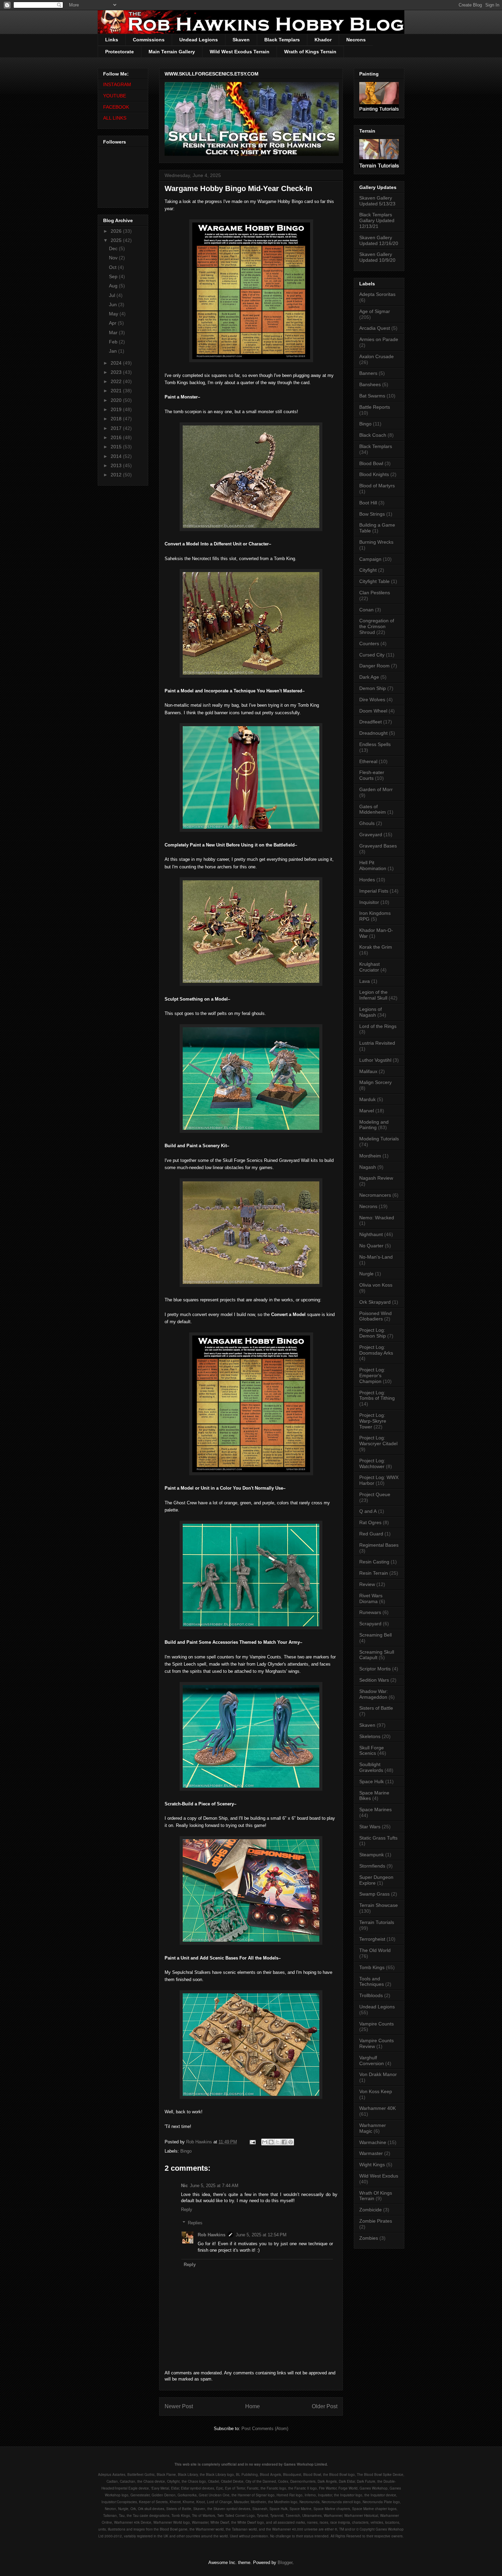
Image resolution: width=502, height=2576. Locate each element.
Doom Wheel (373, 711)
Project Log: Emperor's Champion (372, 1375)
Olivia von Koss (376, 1285)
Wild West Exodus (379, 2176)
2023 (117, 372)
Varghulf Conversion (372, 2060)
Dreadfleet (371, 722)
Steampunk (372, 1855)
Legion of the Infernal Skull (373, 995)
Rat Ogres (370, 1522)
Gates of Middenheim (373, 809)
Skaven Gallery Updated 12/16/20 (379, 240)
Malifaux (368, 1071)
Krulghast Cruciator (369, 967)
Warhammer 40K (378, 2108)
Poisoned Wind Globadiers (375, 1316)
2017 (117, 428)
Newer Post (179, 2406)
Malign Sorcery (375, 1082)
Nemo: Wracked (377, 1218)
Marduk (367, 1099)
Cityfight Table (374, 581)
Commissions (149, 40)
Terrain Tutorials (377, 1922)
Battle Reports (375, 407)
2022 (117, 381)
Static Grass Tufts (378, 1838)
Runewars (370, 1612)
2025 (117, 240)
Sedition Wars (374, 1680)
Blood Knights (374, 474)
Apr (113, 323)
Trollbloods (371, 1995)
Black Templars (282, 40)
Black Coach (373, 435)
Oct (113, 267)
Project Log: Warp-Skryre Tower (373, 1421)
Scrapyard (370, 1624)
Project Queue (375, 1494)
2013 (117, 465)
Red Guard (371, 1534)
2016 (117, 437)
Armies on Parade (379, 339)
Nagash (368, 1167)
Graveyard (371, 835)
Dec (114, 248)
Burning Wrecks (376, 542)
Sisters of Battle (376, 1708)
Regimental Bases (379, 1545)
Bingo (186, 2151)
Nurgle (366, 1274)
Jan (114, 351)
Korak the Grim (376, 947)
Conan (366, 610)
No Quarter (371, 1246)
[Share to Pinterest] (291, 2142)
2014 (117, 456)
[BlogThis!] (271, 2142)
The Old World (375, 1950)
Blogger (285, 2563)
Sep (114, 276)
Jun (114, 304)
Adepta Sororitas (377, 294)
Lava (365, 981)
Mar (114, 333)
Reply (187, 2209)
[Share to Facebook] (284, 2142)
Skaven (241, 40)
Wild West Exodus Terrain (240, 52)
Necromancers (375, 1195)
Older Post (325, 2406)
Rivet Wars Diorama (371, 1598)
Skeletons (370, 1736)
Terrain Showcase (379, 1905)
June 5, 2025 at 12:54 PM (261, 2235)
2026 (117, 231)
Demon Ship (373, 688)
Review (367, 1584)
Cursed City (372, 655)
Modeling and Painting (374, 1125)
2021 (117, 391)
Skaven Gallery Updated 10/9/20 (377, 257)
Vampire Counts (376, 2024)
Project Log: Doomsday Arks (376, 1350)
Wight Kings (372, 2165)
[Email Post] (252, 2142)
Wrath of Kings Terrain (310, 52)
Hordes (367, 880)
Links (112, 40)
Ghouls (367, 823)
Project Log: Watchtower (372, 1463)
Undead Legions (199, 40)
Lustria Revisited (377, 1043)
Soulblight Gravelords (371, 1767)
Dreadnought (373, 733)
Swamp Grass (374, 1894)
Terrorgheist (372, 1939)
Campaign (370, 559)
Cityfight (368, 570)
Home (253, 2406)
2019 (117, 409)
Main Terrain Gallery (172, 52)
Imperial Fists (374, 891)
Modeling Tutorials (379, 1139)
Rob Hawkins (212, 2235)
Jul (113, 295)
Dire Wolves (372, 700)
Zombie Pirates (376, 2221)
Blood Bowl (371, 463)
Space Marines (375, 1809)
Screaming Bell (375, 1635)
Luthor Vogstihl (375, 1060)
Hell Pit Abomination (373, 865)
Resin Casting (374, 1562)
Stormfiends (372, 1866)
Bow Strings (372, 514)
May (114, 314)
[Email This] (265, 2142)
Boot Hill (368, 503)
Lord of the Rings (378, 1026)
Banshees (370, 384)
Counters (369, 643)
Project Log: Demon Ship (373, 1333)
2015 (117, 447)
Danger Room (374, 666)
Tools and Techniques (372, 1982)
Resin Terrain (374, 1573)
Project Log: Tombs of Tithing (377, 1395)
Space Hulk (372, 1781)
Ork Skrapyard (375, 1302)
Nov (114, 258)
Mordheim (370, 1156)
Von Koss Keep (376, 2091)
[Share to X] (278, 2142)
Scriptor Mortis (375, 1669)
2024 (117, 363)
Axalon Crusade (376, 356)
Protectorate (120, 52)
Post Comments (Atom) (265, 2429)
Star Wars (370, 1827)
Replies (195, 2223)
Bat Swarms (372, 396)
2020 (117, 400)
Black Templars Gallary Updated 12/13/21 (377, 220)
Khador (323, 40)
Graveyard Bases (378, 846)
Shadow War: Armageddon (374, 1694)
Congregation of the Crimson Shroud (377, 626)
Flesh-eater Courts (372, 775)
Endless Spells (375, 744)
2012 (117, 475)
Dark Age (369, 677)
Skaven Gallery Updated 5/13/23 (377, 201)
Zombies (369, 2238)
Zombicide (371, 2210)
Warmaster (371, 2153)
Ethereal (368, 761)
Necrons (356, 40)
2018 (117, 419)
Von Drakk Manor (378, 2074)
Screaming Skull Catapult (377, 1655)
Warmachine (373, 2142)
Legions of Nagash (371, 1012)
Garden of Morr (376, 789)
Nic (184, 2186)
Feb (114, 342)
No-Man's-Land (376, 1257)
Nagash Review (376, 1178)
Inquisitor (369, 902)
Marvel (367, 1111)
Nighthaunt (371, 1234)
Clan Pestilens (375, 593)
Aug (114, 286)
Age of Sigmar (375, 311)
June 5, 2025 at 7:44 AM (214, 2186)
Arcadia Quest (375, 328)
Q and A (368, 1511)
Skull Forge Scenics (372, 1751)
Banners (368, 373)
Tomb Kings (372, 1967)
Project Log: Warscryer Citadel (378, 1441)
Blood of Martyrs (377, 486)
